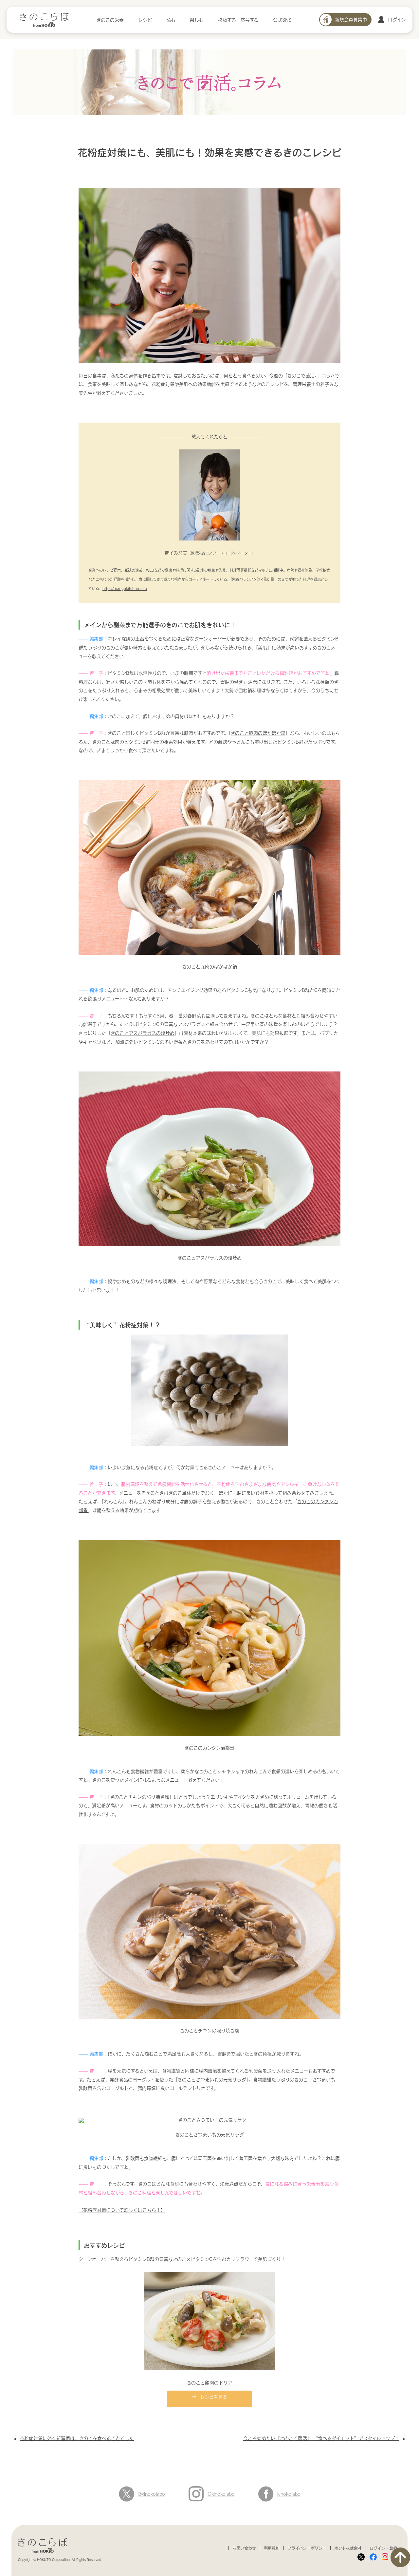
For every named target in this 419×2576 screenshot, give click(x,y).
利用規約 (272, 2548)
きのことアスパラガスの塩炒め (143, 1033)
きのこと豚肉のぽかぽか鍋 (258, 733)
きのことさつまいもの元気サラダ (212, 2080)
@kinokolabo (151, 2494)
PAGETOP (400, 2557)
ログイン (397, 19)
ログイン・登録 (383, 2548)
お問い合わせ (244, 2548)
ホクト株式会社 (348, 2548)
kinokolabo (289, 2494)
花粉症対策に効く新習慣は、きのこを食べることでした (77, 2438)
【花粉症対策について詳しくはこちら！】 (122, 2210)
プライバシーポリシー (307, 2548)
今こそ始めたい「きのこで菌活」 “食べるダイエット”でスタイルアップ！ (321, 2438)
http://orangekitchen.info (125, 588)
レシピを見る (214, 2396)
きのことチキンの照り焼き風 (140, 1797)
